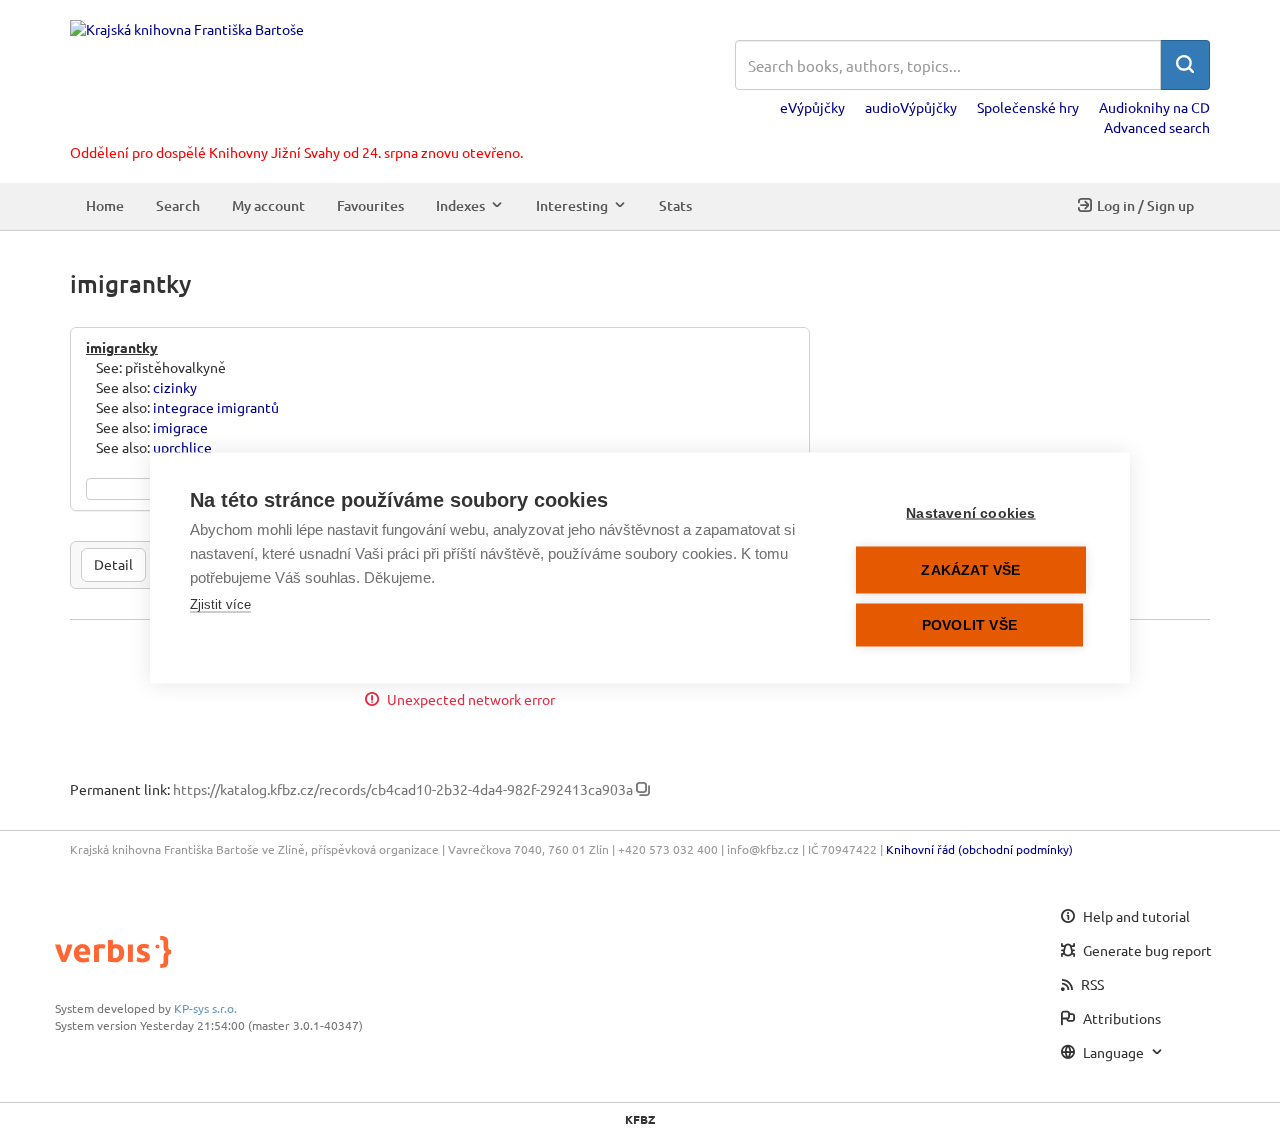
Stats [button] (675, 205)
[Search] (1185, 65)
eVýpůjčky (812, 107)
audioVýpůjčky (911, 107)
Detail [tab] (113, 564)
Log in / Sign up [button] (1145, 205)
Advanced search (1157, 127)
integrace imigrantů (216, 407)
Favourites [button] (370, 205)
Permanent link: (120, 789)
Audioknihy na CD (1154, 107)
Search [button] (178, 205)
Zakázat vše (970, 570)
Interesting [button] (572, 205)
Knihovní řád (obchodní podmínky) (979, 849)
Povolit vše (969, 625)
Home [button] (105, 205)
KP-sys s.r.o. (205, 1008)
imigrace (180, 427)
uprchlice (182, 447)
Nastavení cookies (970, 513)
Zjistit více (220, 604)
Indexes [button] (460, 205)
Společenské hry (1028, 107)
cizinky (175, 387)
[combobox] (948, 65)
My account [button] (268, 205)
